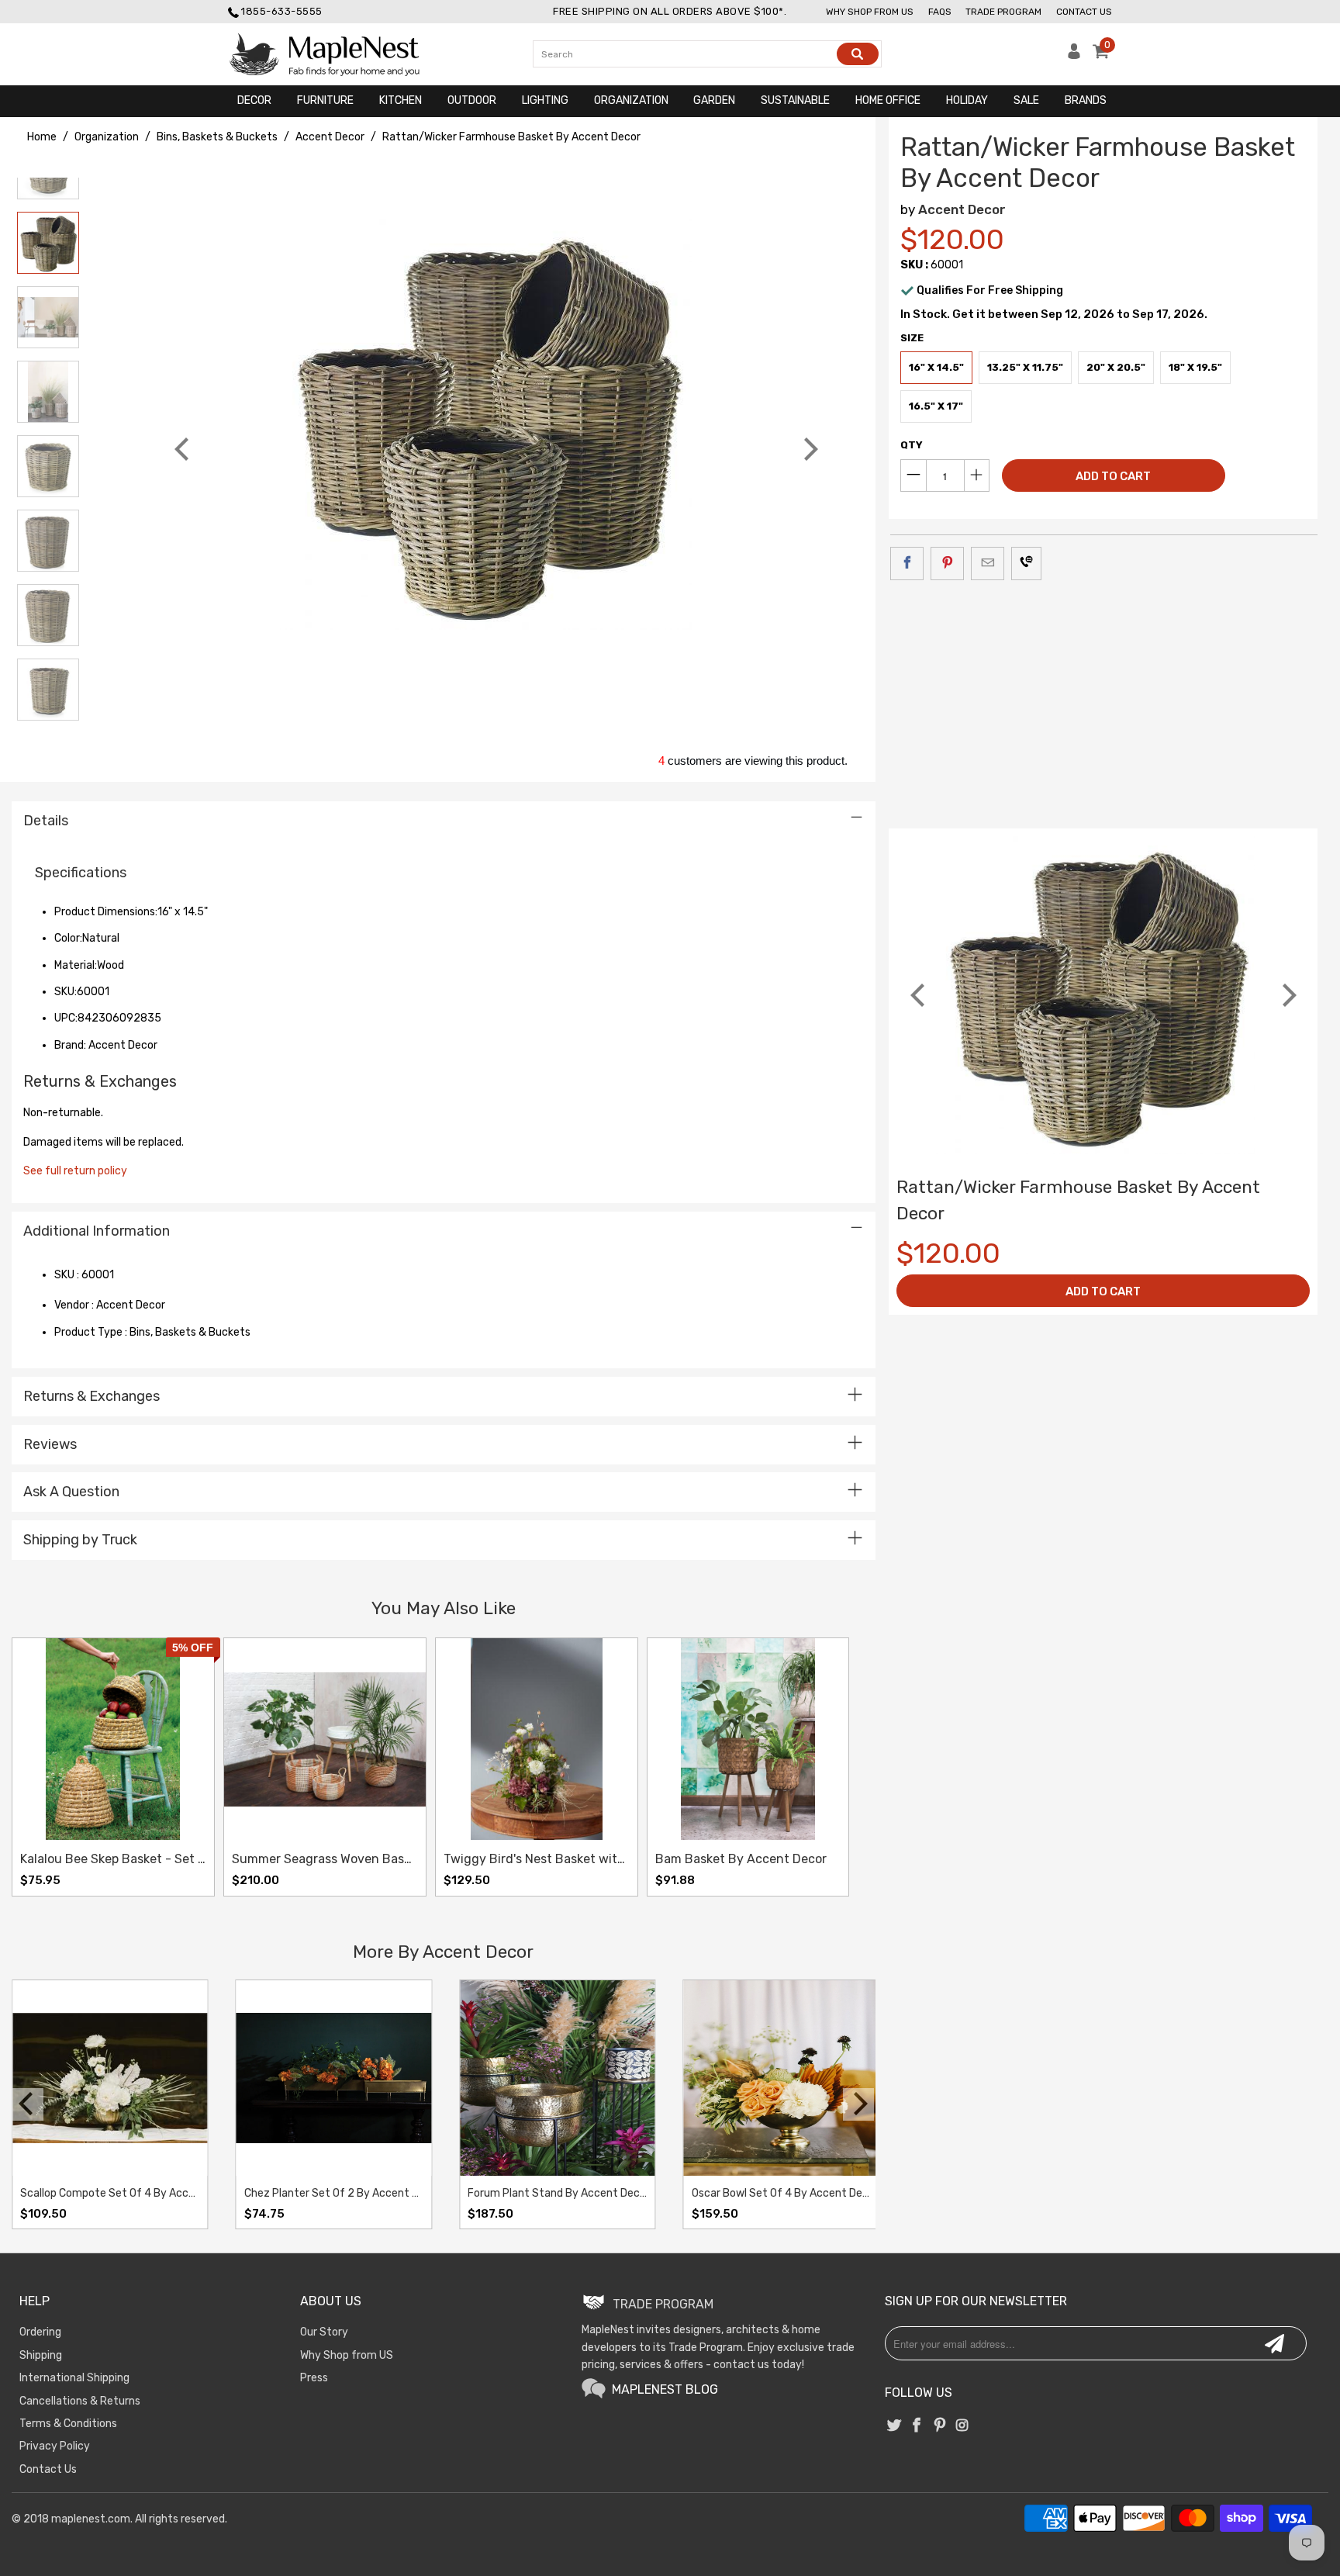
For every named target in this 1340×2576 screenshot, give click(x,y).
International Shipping (74, 2378)
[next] (809, 449)
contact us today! (759, 2365)
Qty (912, 445)
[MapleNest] (338, 54)
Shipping (41, 2355)
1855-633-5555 (282, 11)
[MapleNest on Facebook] (917, 2426)
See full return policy (75, 1171)
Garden (714, 100)
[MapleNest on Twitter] (894, 2426)
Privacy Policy (55, 2446)
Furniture (325, 100)
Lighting (545, 100)
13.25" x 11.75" (1025, 367)
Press (314, 2378)
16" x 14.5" (936, 367)
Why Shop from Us (870, 12)
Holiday (967, 100)
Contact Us (1084, 12)
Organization (631, 100)
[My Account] (1074, 55)
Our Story (324, 2332)
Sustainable (795, 100)
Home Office (888, 100)
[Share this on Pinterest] (947, 563)
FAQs (940, 12)
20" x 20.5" (1116, 367)
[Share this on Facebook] (907, 563)
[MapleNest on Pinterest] (940, 2426)
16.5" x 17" (936, 406)
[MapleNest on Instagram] (962, 2426)
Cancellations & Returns (80, 2401)
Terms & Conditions (68, 2424)
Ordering (40, 2332)
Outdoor (472, 100)
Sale (1026, 100)
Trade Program (1003, 12)
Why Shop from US (347, 2355)
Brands (1086, 100)
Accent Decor (962, 209)
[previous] (184, 449)
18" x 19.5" (1195, 367)
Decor (254, 100)
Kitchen (401, 100)
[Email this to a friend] (988, 563)
